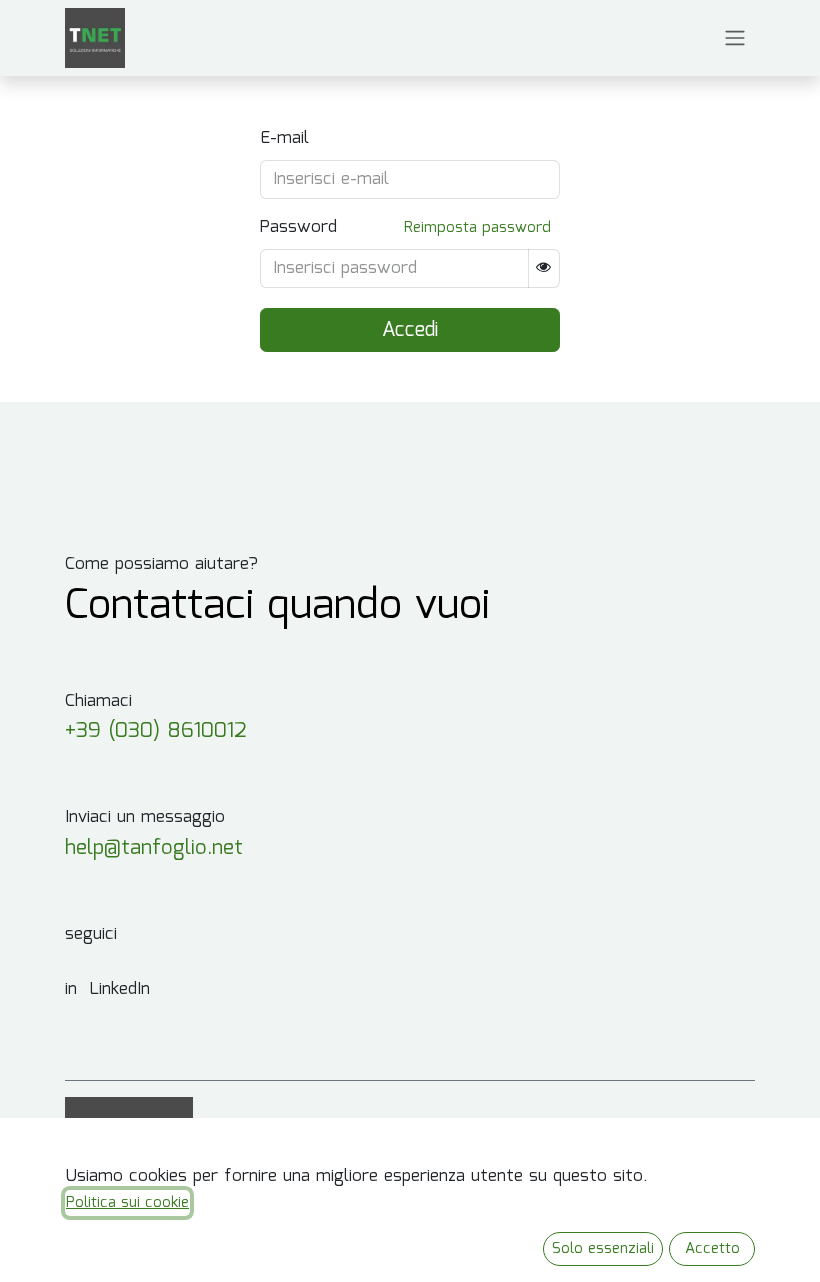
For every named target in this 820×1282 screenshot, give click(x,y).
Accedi (410, 330)
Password (298, 228)
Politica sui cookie (127, 1203)
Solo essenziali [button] (603, 1249)
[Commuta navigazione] (735, 38)
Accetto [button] (712, 1249)
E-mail (284, 139)
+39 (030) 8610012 (156, 731)
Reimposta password (477, 228)
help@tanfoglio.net (154, 848)
